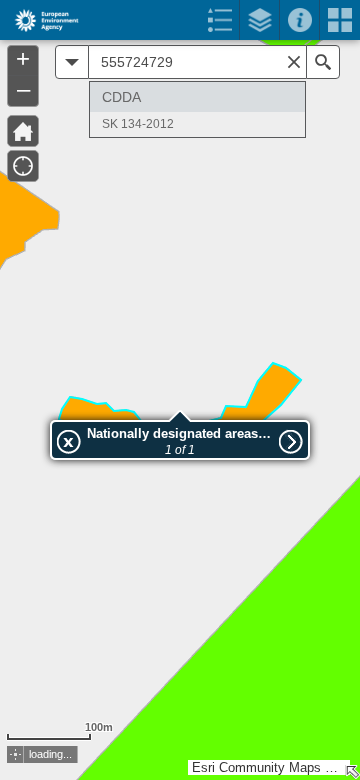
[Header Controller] (180, 20)
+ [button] (23, 59)
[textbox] (197, 62)
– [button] (23, 89)
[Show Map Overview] (352, 772)
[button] (15, 754)
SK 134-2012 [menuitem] (138, 124)
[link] (40, 20)
